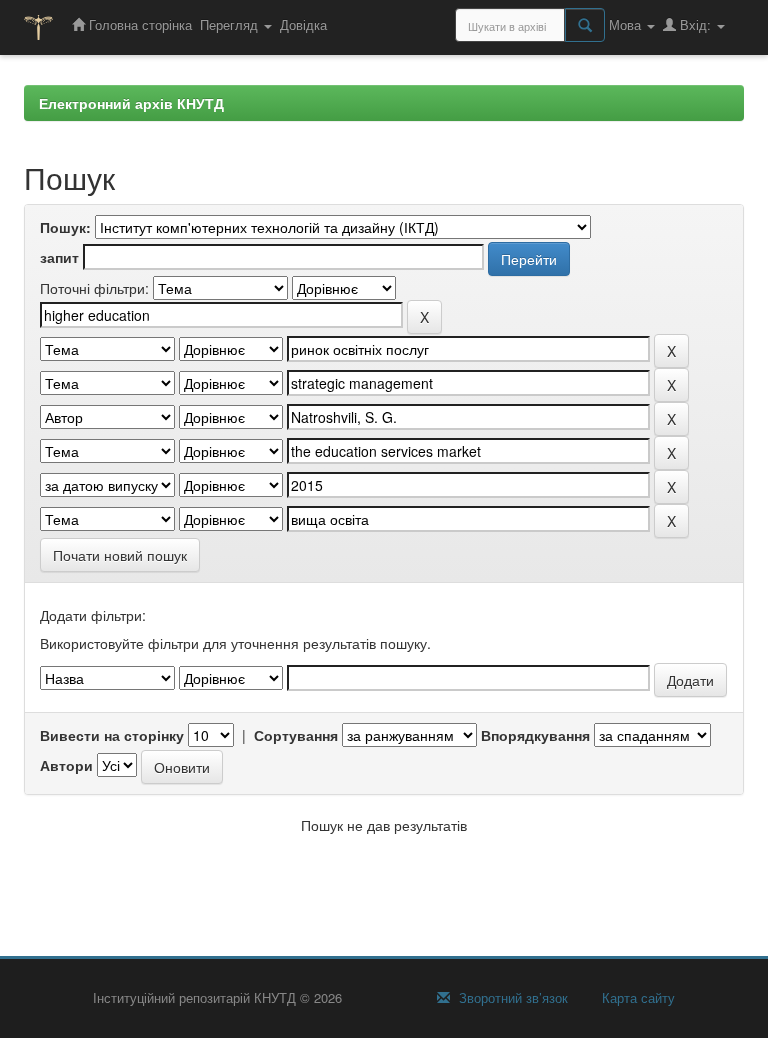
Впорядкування (535, 735)
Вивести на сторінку (112, 735)
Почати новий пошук (120, 555)
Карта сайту (636, 998)
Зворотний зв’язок (511, 998)
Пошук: (65, 227)
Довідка (303, 24)
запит (59, 257)
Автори (66, 765)
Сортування (296, 735)
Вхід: (695, 24)
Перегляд (231, 24)
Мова (627, 24)
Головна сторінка (138, 24)
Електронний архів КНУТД (131, 103)
